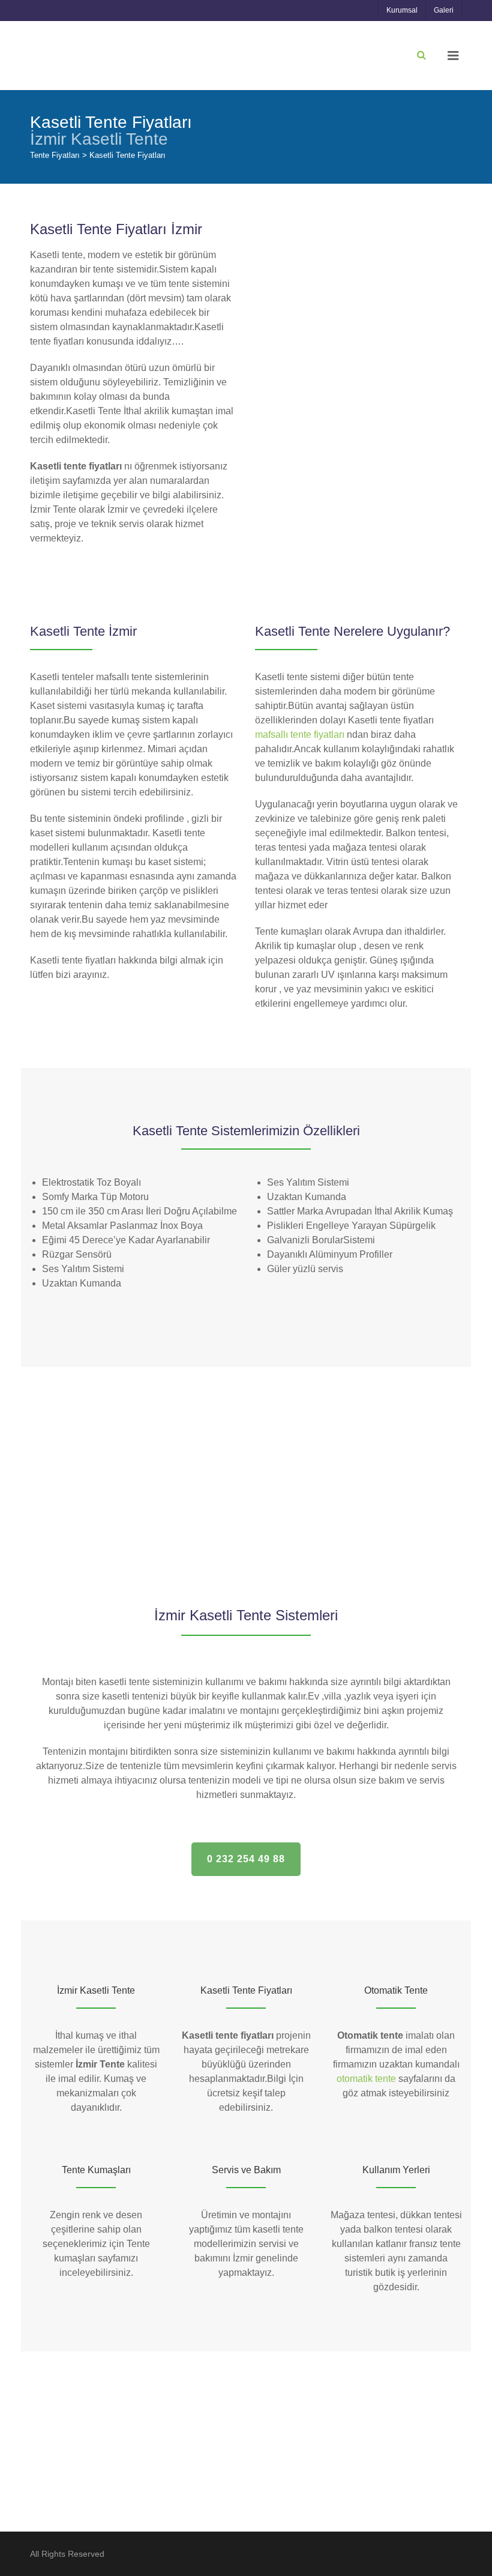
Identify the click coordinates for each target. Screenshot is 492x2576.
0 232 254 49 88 (246, 1859)
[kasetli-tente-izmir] (190, 1407)
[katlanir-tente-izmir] (302, 1493)
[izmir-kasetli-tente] (77, 1493)
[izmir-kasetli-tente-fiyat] (77, 1407)
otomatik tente (366, 2079)
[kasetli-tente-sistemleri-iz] (302, 1407)
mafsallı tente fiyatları (300, 734)
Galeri (444, 10)
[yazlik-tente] (415, 1493)
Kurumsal (402, 10)
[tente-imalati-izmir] (415, 1407)
